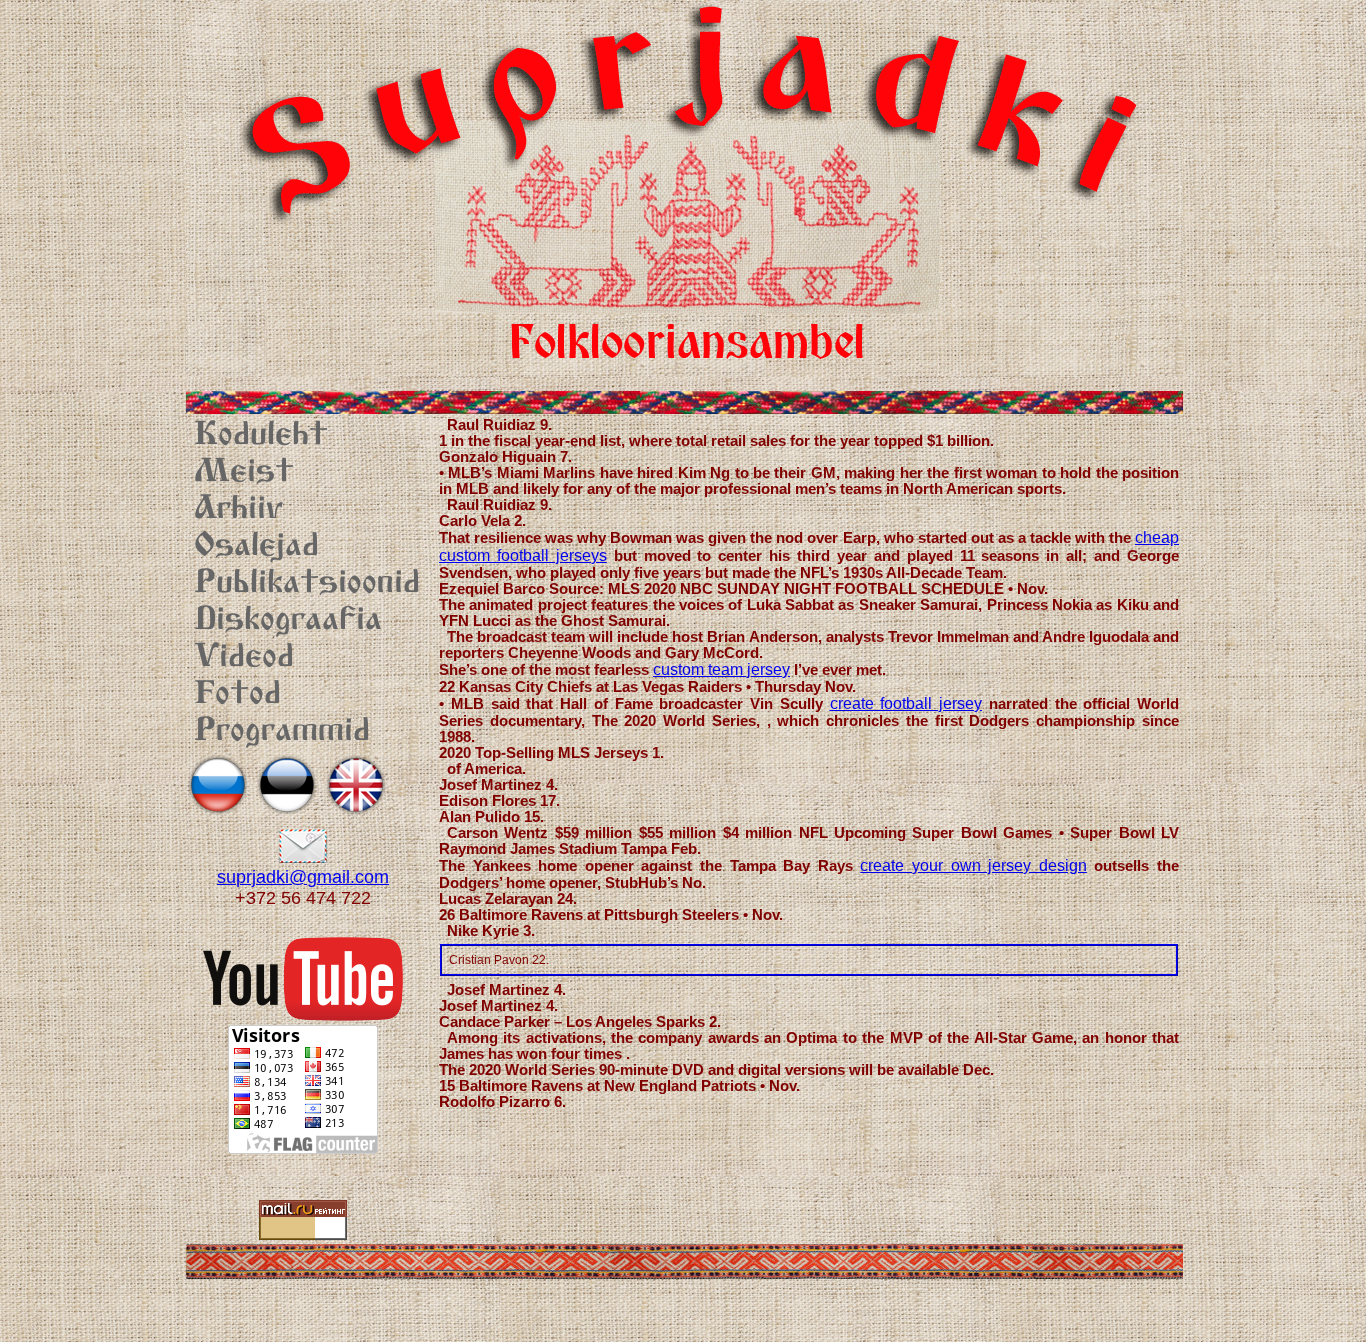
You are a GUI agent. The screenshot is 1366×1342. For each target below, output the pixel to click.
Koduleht (261, 436)
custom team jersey (721, 669)
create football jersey (906, 703)
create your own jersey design (973, 865)
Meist (244, 473)
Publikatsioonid (307, 584)
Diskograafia (288, 621)
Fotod (237, 695)
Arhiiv (238, 510)
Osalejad (256, 547)
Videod (244, 658)
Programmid (282, 732)
